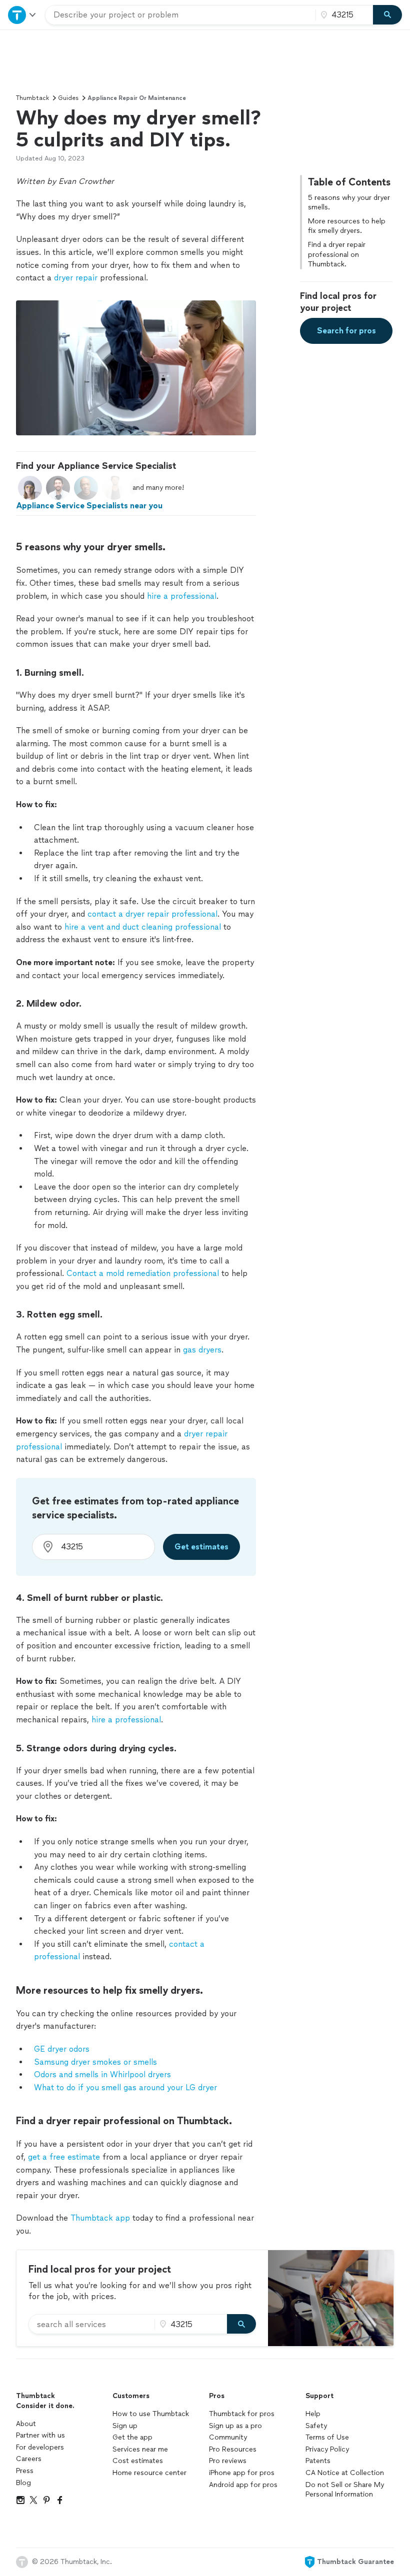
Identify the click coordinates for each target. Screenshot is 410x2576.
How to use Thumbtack (151, 2414)
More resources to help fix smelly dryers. (347, 226)
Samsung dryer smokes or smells (95, 2062)
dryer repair (76, 278)
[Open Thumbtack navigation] (22, 15)
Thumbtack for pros (242, 2414)
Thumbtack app (100, 2218)
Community (228, 2437)
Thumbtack (32, 98)
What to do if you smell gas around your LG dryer (125, 2087)
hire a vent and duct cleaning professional (141, 927)
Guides (68, 98)
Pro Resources (233, 2449)
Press (25, 2471)
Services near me (140, 2449)
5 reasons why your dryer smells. (349, 203)
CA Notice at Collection (345, 2473)
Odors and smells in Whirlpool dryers (102, 2074)
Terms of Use (327, 2437)
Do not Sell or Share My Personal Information (345, 2490)
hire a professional (182, 596)
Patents (318, 2461)
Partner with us (40, 2435)
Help (313, 2414)
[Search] (387, 15)
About (26, 2424)
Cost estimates (138, 2461)
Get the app (132, 2437)
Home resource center (149, 2473)
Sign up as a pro (235, 2426)
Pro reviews (228, 2461)
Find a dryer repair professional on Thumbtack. (337, 254)
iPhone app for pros (242, 2473)
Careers (29, 2459)
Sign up (125, 2426)
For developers (40, 2447)
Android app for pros (243, 2485)
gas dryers (202, 1350)
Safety (316, 2426)
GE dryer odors (62, 2049)
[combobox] (180, 15)
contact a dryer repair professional (152, 914)
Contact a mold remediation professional (141, 1273)
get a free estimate (64, 2157)
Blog (23, 2483)
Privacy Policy (327, 2449)
